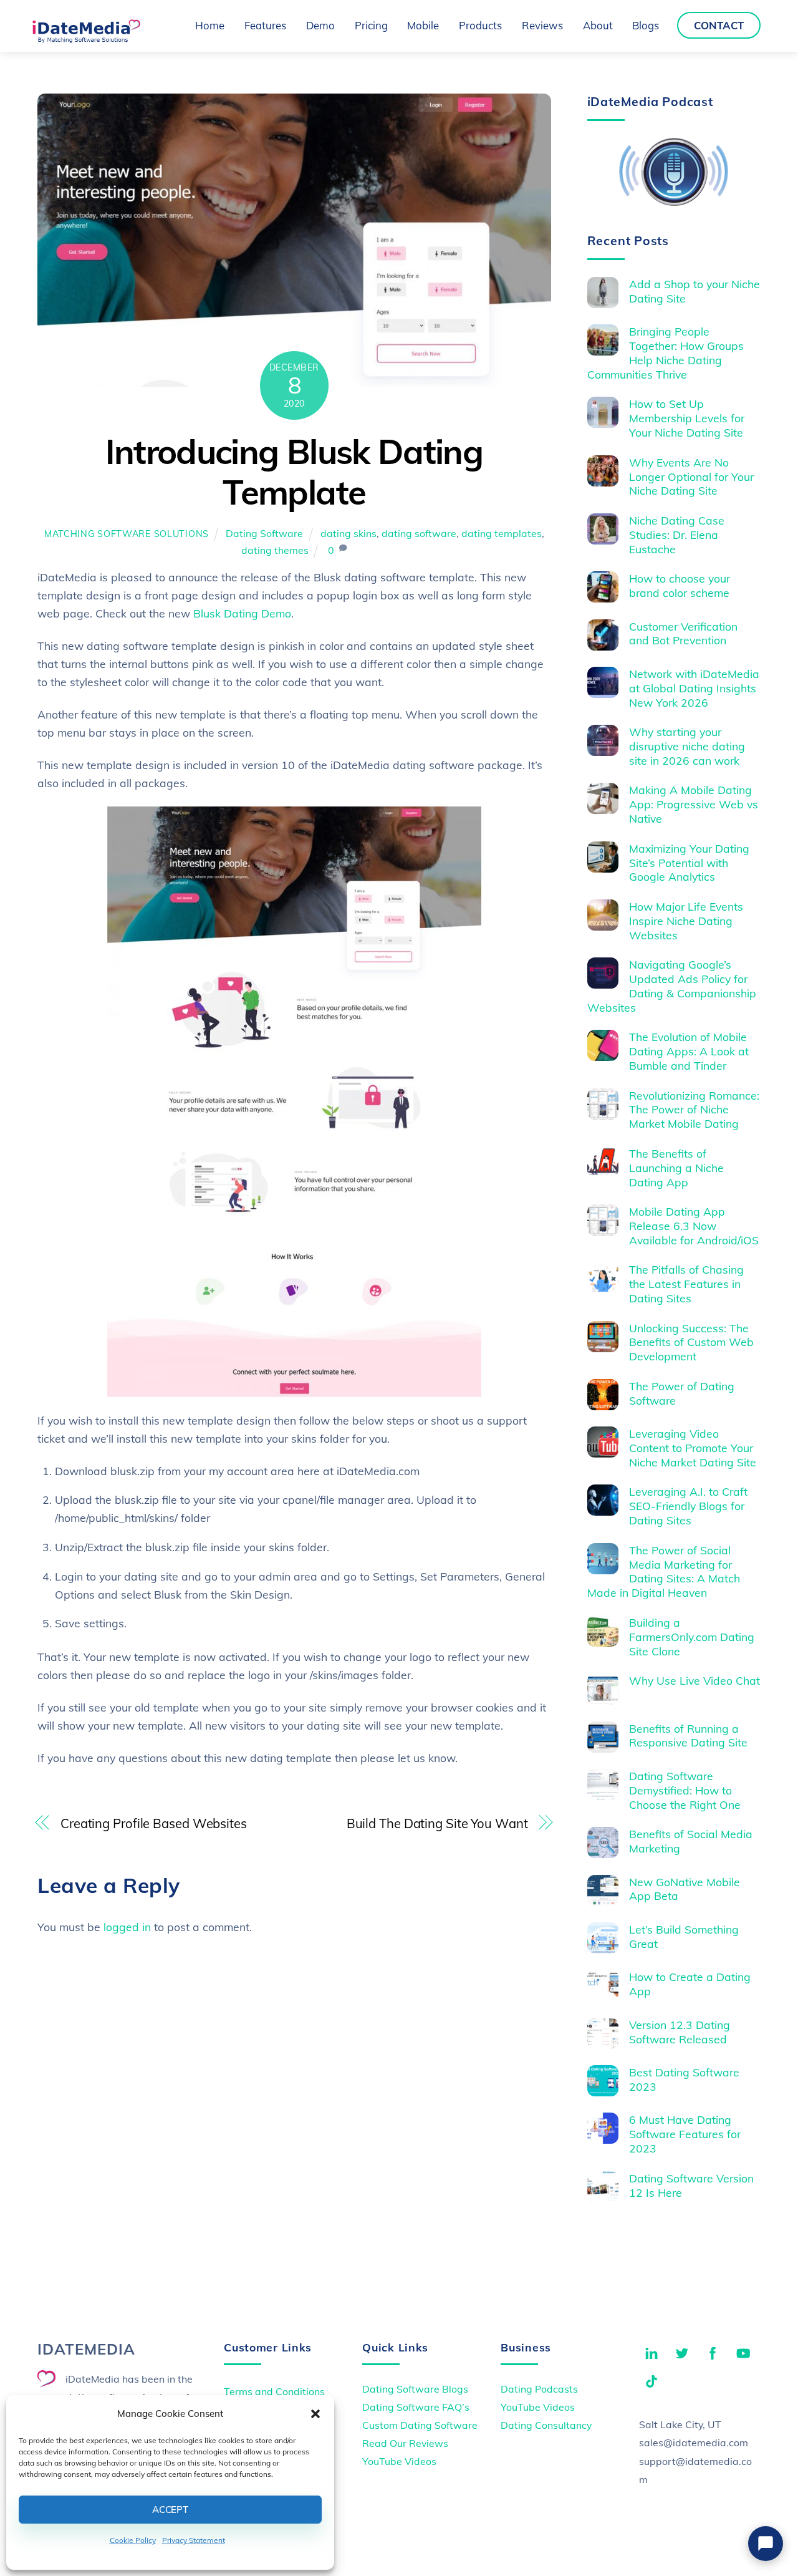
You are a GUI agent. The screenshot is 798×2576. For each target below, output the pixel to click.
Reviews (542, 25)
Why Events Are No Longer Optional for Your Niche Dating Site (691, 477)
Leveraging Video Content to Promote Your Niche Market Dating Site (693, 1448)
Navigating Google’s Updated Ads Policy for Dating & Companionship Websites (672, 986)
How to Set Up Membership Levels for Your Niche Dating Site (687, 418)
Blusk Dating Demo (242, 613)
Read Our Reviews (405, 2443)
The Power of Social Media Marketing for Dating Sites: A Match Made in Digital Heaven (664, 1571)
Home (210, 25)
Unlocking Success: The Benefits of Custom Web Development (691, 1342)
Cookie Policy (133, 2540)
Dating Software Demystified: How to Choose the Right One (685, 1790)
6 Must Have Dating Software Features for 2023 (685, 2134)
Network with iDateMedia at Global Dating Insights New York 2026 (694, 688)
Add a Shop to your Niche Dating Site (695, 291)
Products (480, 25)
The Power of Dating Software (682, 1393)
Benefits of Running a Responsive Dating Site (688, 1736)
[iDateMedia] (86, 39)
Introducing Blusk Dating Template (294, 472)
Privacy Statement (194, 2540)
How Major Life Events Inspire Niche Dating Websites (686, 921)
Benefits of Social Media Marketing (691, 1841)
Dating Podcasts (539, 2389)
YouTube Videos (399, 2461)
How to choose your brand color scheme (680, 585)
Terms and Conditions (274, 2391)
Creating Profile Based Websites (154, 1823)
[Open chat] (766, 2544)
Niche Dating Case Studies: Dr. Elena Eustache (677, 535)
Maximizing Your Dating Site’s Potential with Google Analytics (689, 863)
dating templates (502, 533)
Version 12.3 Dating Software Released (680, 2032)
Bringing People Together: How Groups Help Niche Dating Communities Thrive (666, 353)
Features (265, 25)
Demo (320, 25)
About (598, 25)
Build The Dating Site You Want (437, 1823)
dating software (419, 533)
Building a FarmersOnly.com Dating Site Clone (692, 1637)
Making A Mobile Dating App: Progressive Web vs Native (694, 804)
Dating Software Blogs (415, 2389)
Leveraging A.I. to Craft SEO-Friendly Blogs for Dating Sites (688, 1506)
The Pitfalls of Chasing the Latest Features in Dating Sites (686, 1284)
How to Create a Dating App (690, 1984)
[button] (315, 2414)
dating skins (349, 533)
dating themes (275, 550)
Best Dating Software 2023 (684, 2079)
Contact (719, 25)
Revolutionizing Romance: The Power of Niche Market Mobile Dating (694, 1110)
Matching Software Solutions (127, 534)
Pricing (371, 25)
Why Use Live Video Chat (695, 1680)
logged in (127, 1927)
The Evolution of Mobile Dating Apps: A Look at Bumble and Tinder (689, 1051)
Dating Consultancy (546, 2425)
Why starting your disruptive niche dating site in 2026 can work (687, 746)
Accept (170, 2510)
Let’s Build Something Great (684, 1936)
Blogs (646, 25)
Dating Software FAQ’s (416, 2407)
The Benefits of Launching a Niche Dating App (676, 1168)
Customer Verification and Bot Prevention (683, 633)
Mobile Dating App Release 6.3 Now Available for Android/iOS (694, 1226)
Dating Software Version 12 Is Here (691, 2185)
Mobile (423, 25)
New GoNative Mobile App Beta (685, 1889)
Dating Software (264, 533)
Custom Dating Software (420, 2425)
